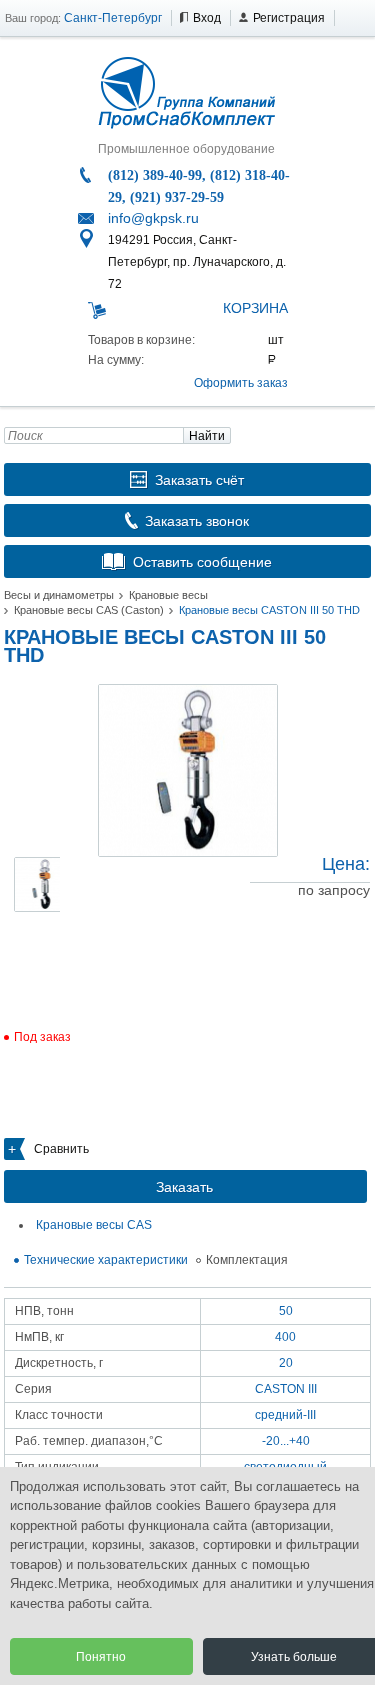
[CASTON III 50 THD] (188, 770)
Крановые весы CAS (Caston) (89, 610)
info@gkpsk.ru (153, 218)
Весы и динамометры (59, 595)
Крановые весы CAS (94, 1225)
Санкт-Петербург (113, 18)
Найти (207, 436)
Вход (207, 18)
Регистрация (289, 18)
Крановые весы (168, 595)
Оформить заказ (241, 383)
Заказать (184, 1187)
